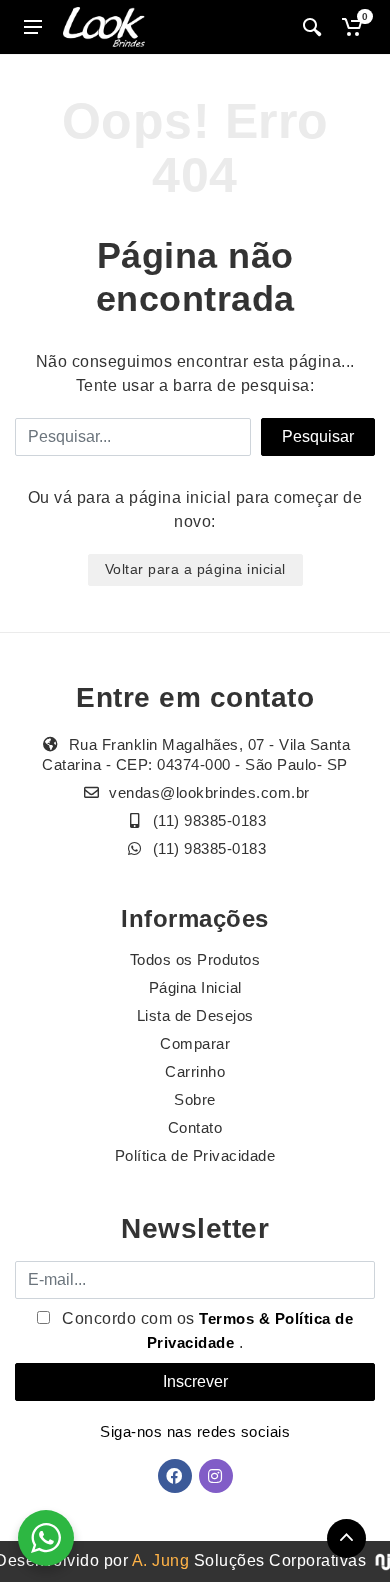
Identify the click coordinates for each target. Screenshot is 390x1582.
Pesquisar (318, 436)
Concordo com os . (206, 1330)
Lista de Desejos (195, 1015)
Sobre (195, 1099)
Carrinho (195, 1071)
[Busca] (312, 27)
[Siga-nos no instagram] (216, 1476)
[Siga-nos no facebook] (175, 1476)
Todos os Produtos (195, 959)
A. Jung (161, 1560)
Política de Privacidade (195, 1155)
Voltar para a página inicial (195, 569)
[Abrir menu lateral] (33, 27)
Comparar (195, 1043)
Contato (195, 1127)
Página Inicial (195, 987)
